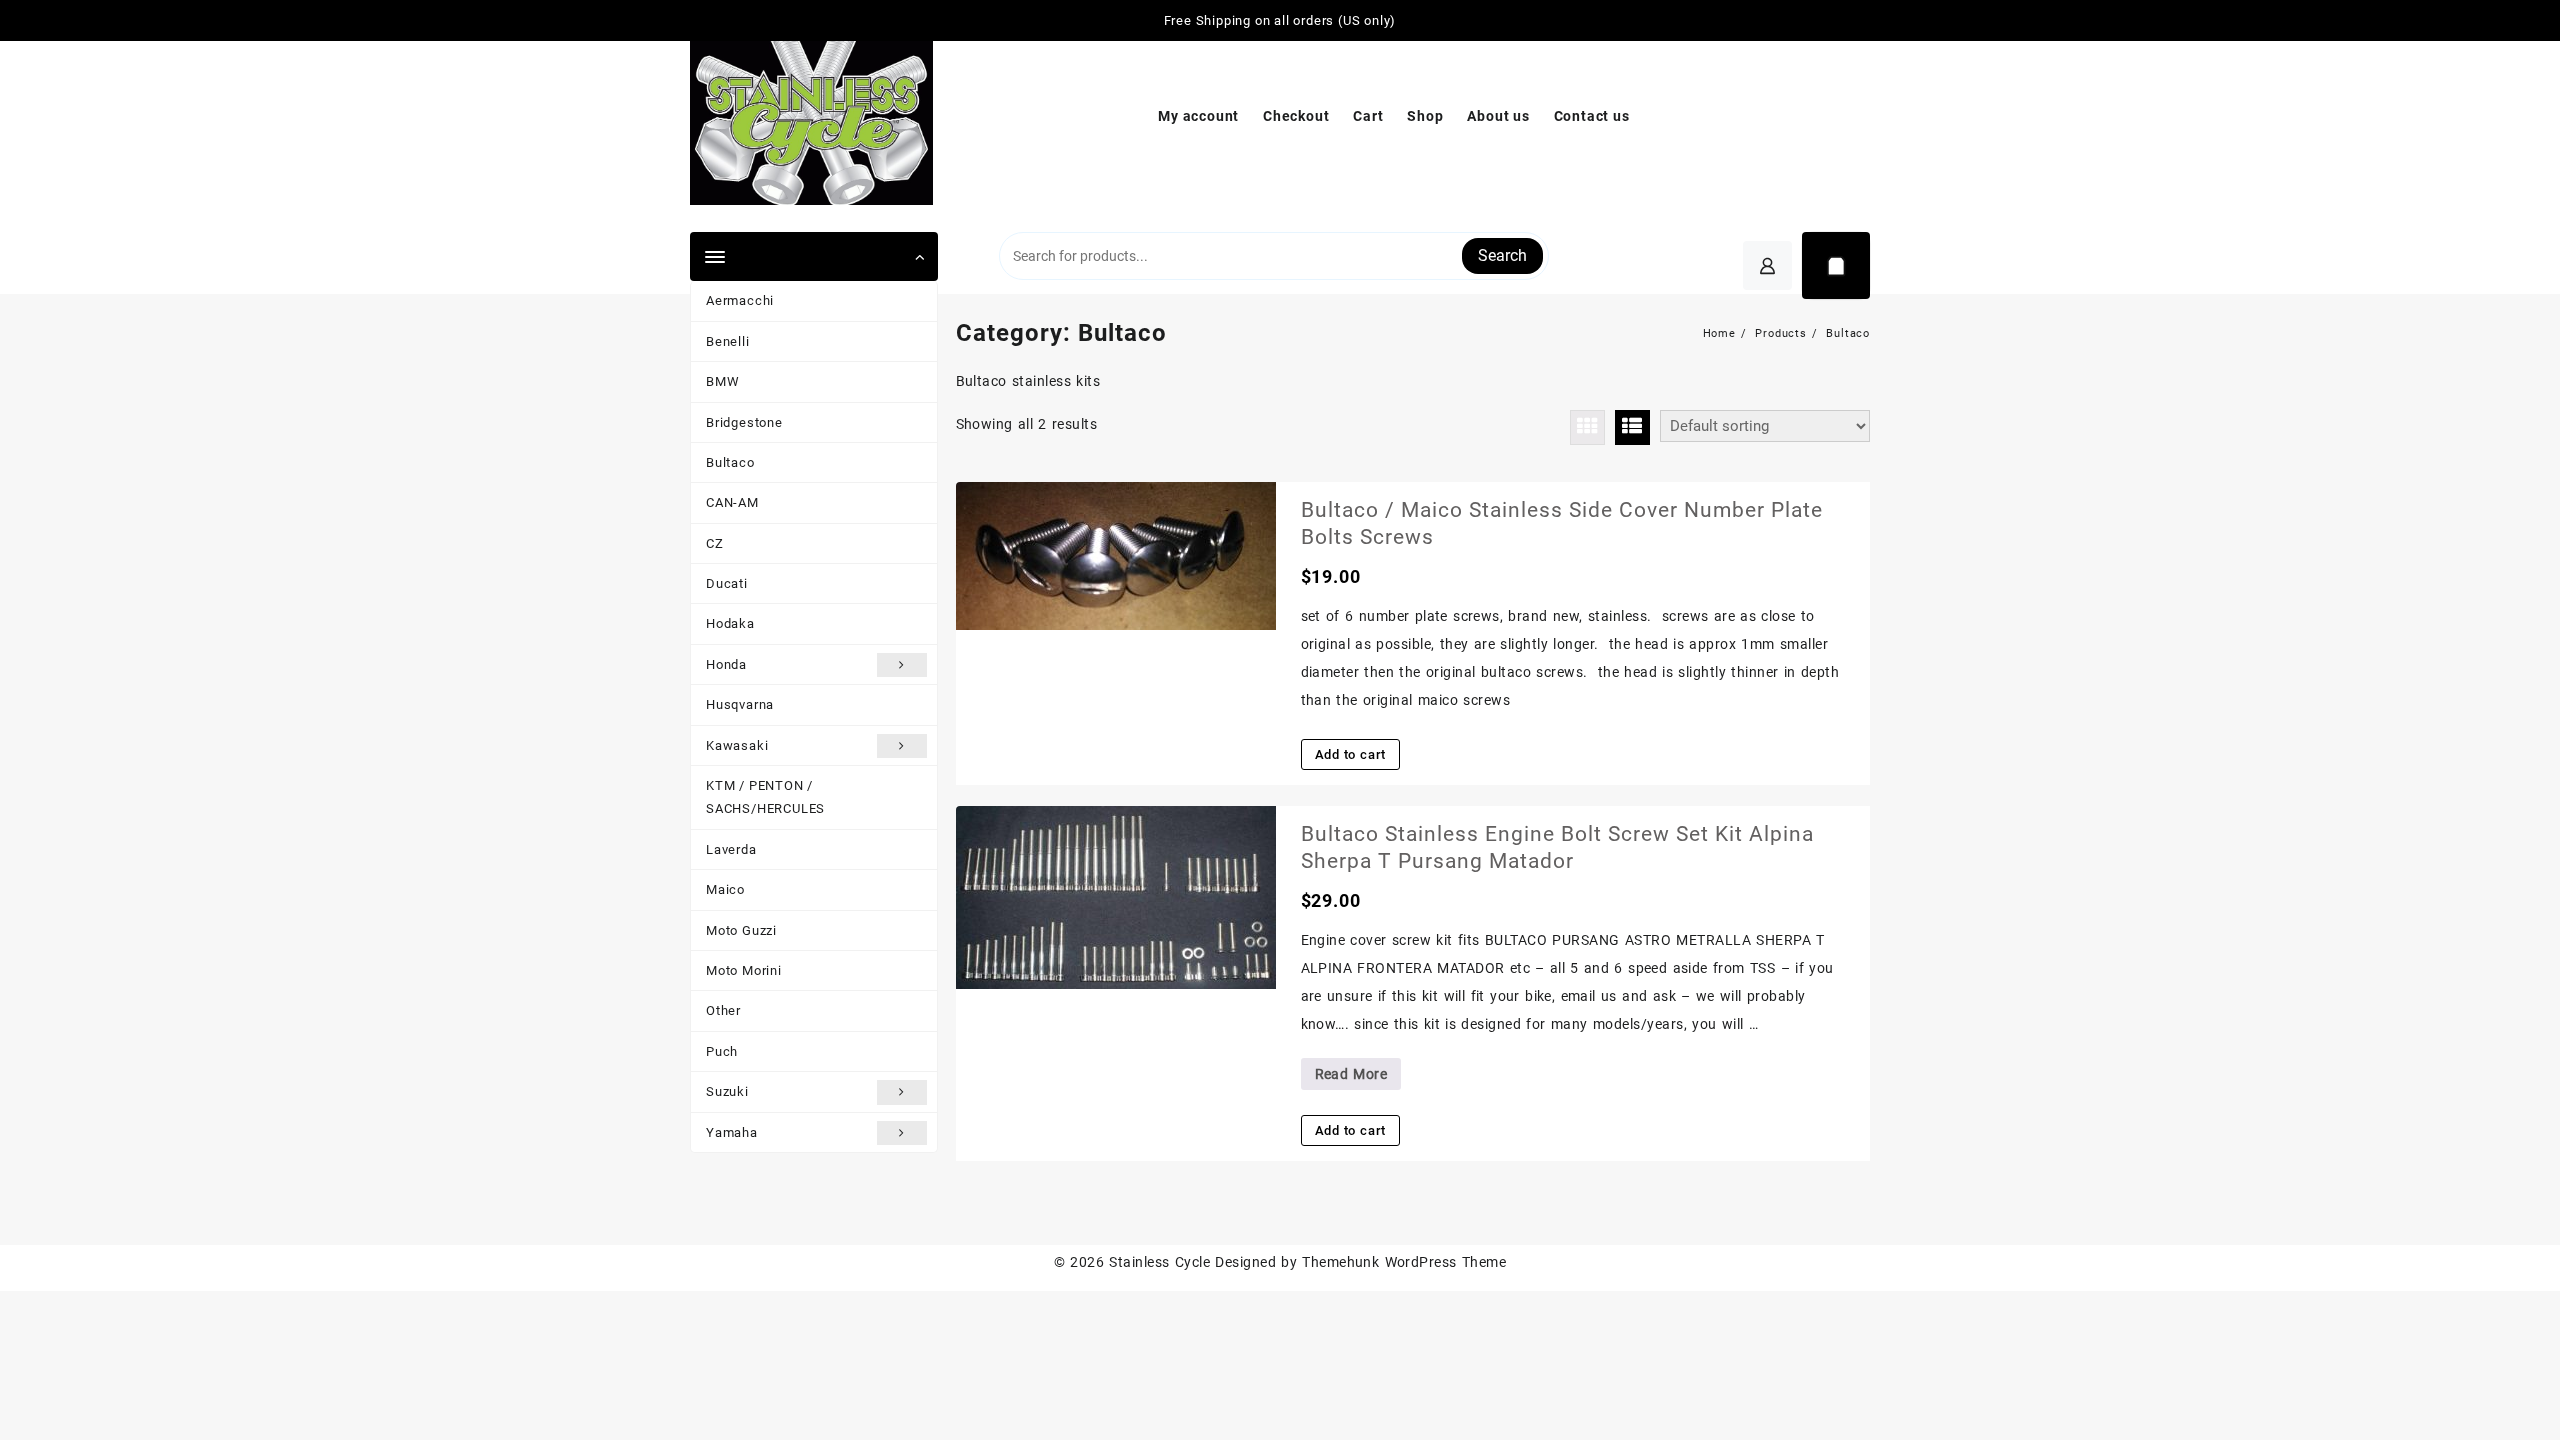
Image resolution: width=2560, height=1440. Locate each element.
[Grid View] (1587, 427)
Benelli (728, 341)
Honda (726, 664)
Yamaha (732, 1132)
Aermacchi (740, 300)
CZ (715, 543)
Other (723, 1010)
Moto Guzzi (741, 930)
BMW (722, 381)
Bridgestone (744, 422)
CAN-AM (732, 502)
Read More (1351, 1077)
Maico (725, 889)
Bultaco (730, 462)
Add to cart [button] (1351, 754)
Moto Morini (744, 970)
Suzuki (727, 1091)
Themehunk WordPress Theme (1404, 1262)
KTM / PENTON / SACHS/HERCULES (765, 797)
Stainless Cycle (1159, 1262)
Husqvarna (740, 704)
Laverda (731, 849)
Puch (722, 1051)
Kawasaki (737, 745)
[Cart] (1836, 265)
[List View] (1632, 427)
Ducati (727, 583)
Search (1502, 255)
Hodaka (730, 623)
